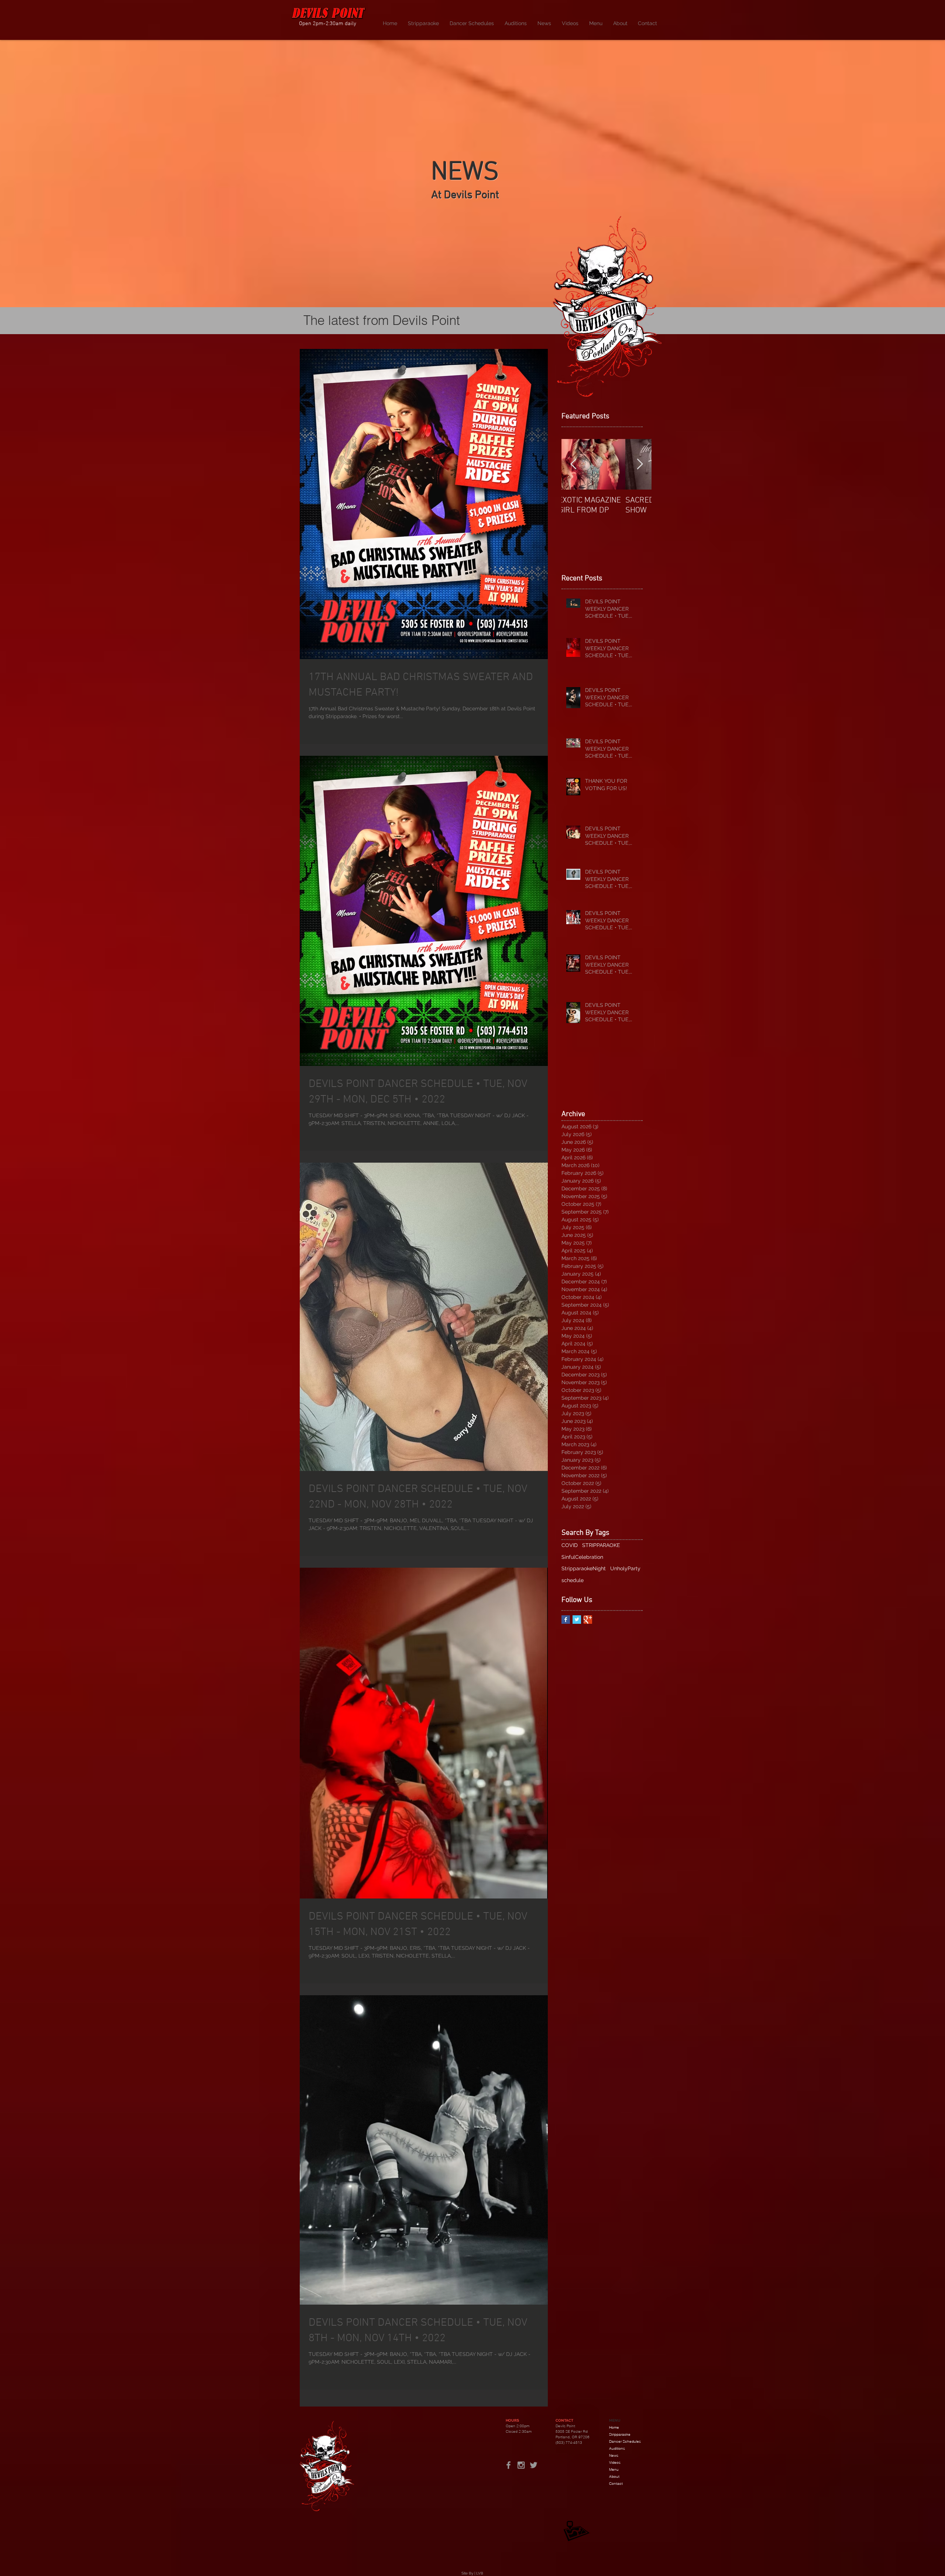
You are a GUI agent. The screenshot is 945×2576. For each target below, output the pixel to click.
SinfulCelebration (582, 1557)
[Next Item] (640, 464)
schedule (573, 1580)
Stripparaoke (620, 2434)
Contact (616, 2484)
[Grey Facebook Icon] (508, 2465)
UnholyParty (625, 1568)
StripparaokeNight (584, 1568)
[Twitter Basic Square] (577, 1620)
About (614, 2476)
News (614, 2455)
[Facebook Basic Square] (566, 1620)
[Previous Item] (573, 464)
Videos (615, 2462)
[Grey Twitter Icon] (534, 2465)
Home (614, 2427)
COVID (570, 1545)
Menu (614, 2469)
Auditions (617, 2448)
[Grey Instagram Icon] (521, 2465)
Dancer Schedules (625, 2441)
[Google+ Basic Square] (588, 1620)
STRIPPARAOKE (601, 1545)
